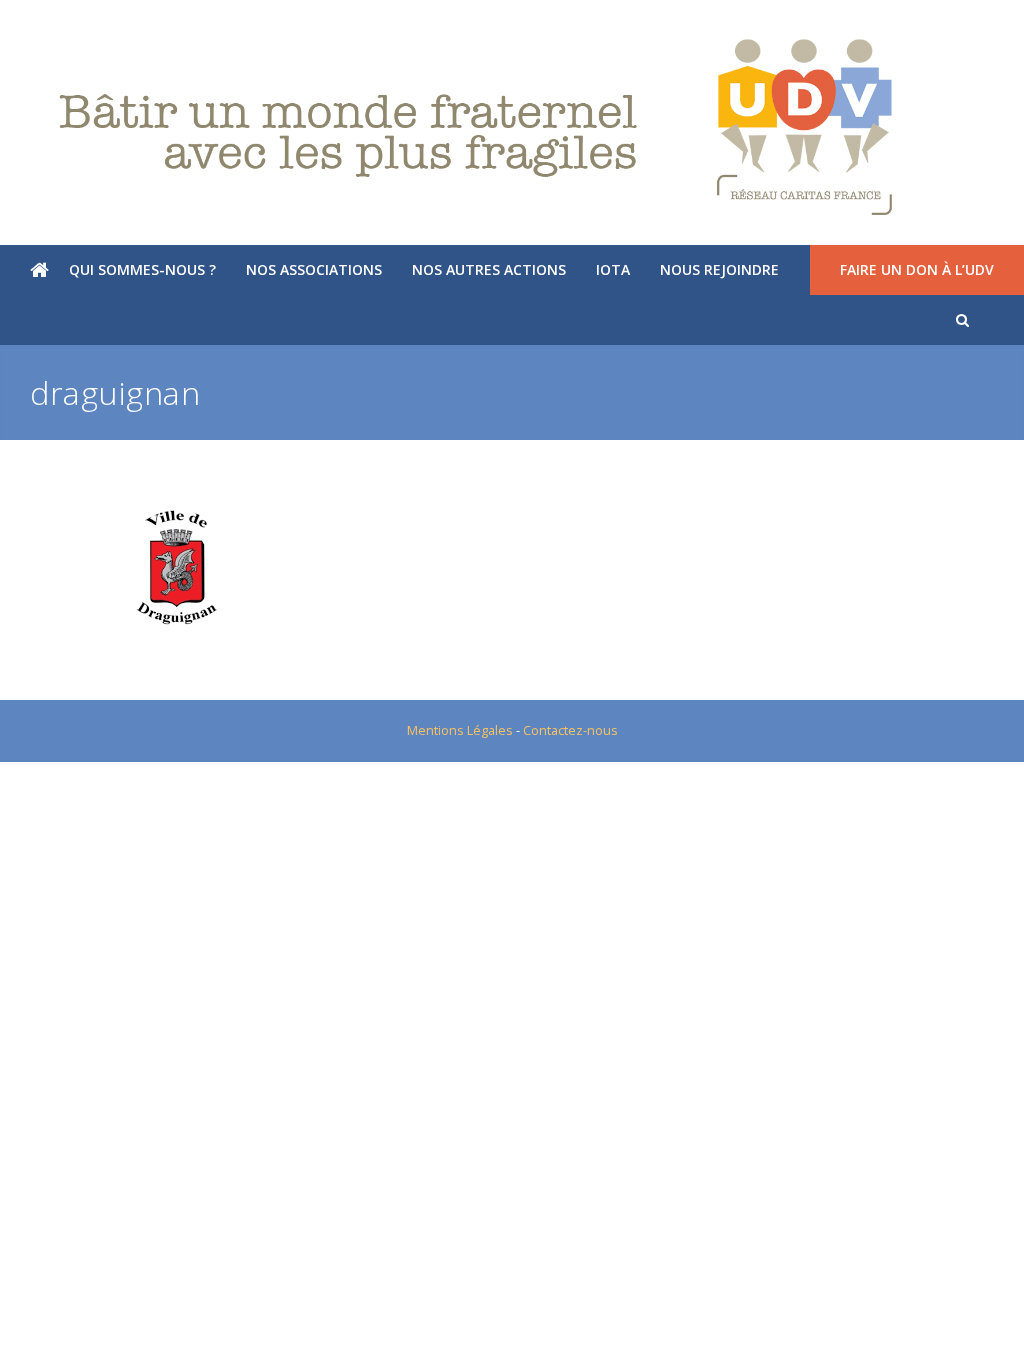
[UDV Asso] (512, 127)
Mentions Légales (460, 730)
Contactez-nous (570, 730)
